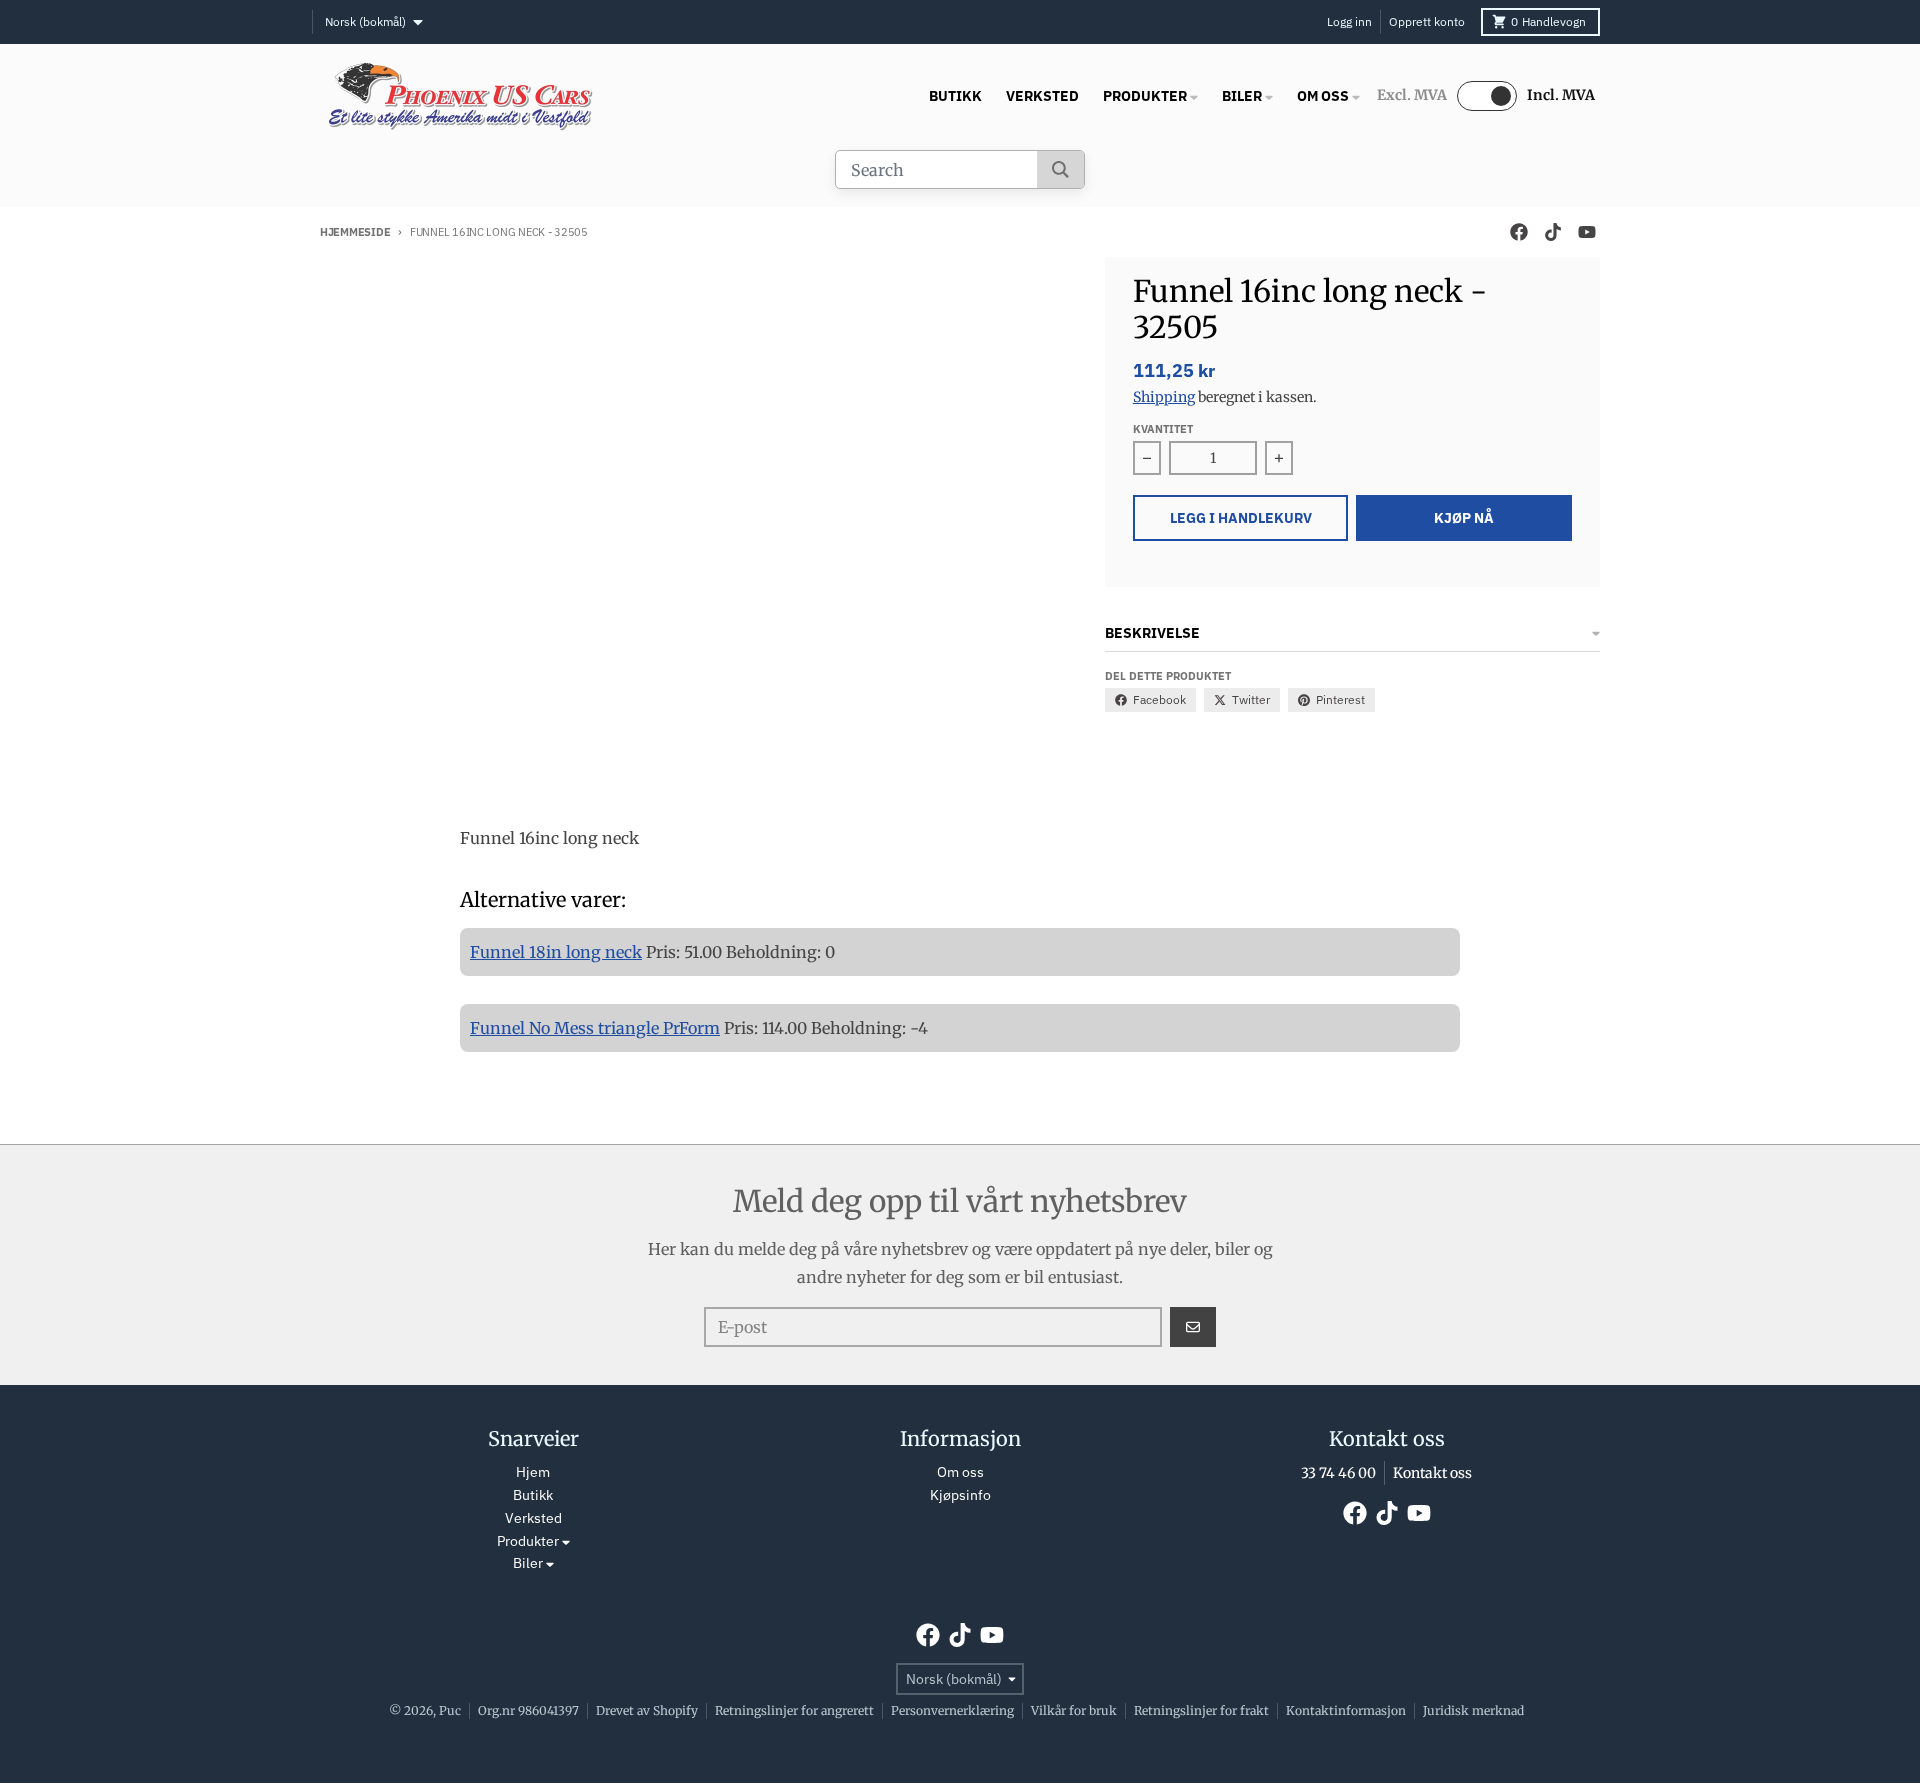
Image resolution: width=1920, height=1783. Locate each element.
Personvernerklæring (952, 1710)
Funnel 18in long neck (556, 952)
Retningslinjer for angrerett (794, 1710)
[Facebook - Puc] (1519, 232)
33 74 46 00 (1338, 1473)
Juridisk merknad (1473, 1710)
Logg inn (1349, 21)
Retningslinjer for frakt (1201, 1710)
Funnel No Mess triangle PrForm (595, 1028)
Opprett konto (1427, 21)
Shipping (1164, 397)
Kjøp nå (1464, 518)
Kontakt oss (1432, 1473)
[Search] (1060, 169)
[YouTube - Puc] (1587, 232)
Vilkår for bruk (1074, 1710)
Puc (450, 1710)
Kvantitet (1163, 429)
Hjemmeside (355, 232)
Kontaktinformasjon (1346, 1710)
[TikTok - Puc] (1553, 232)
